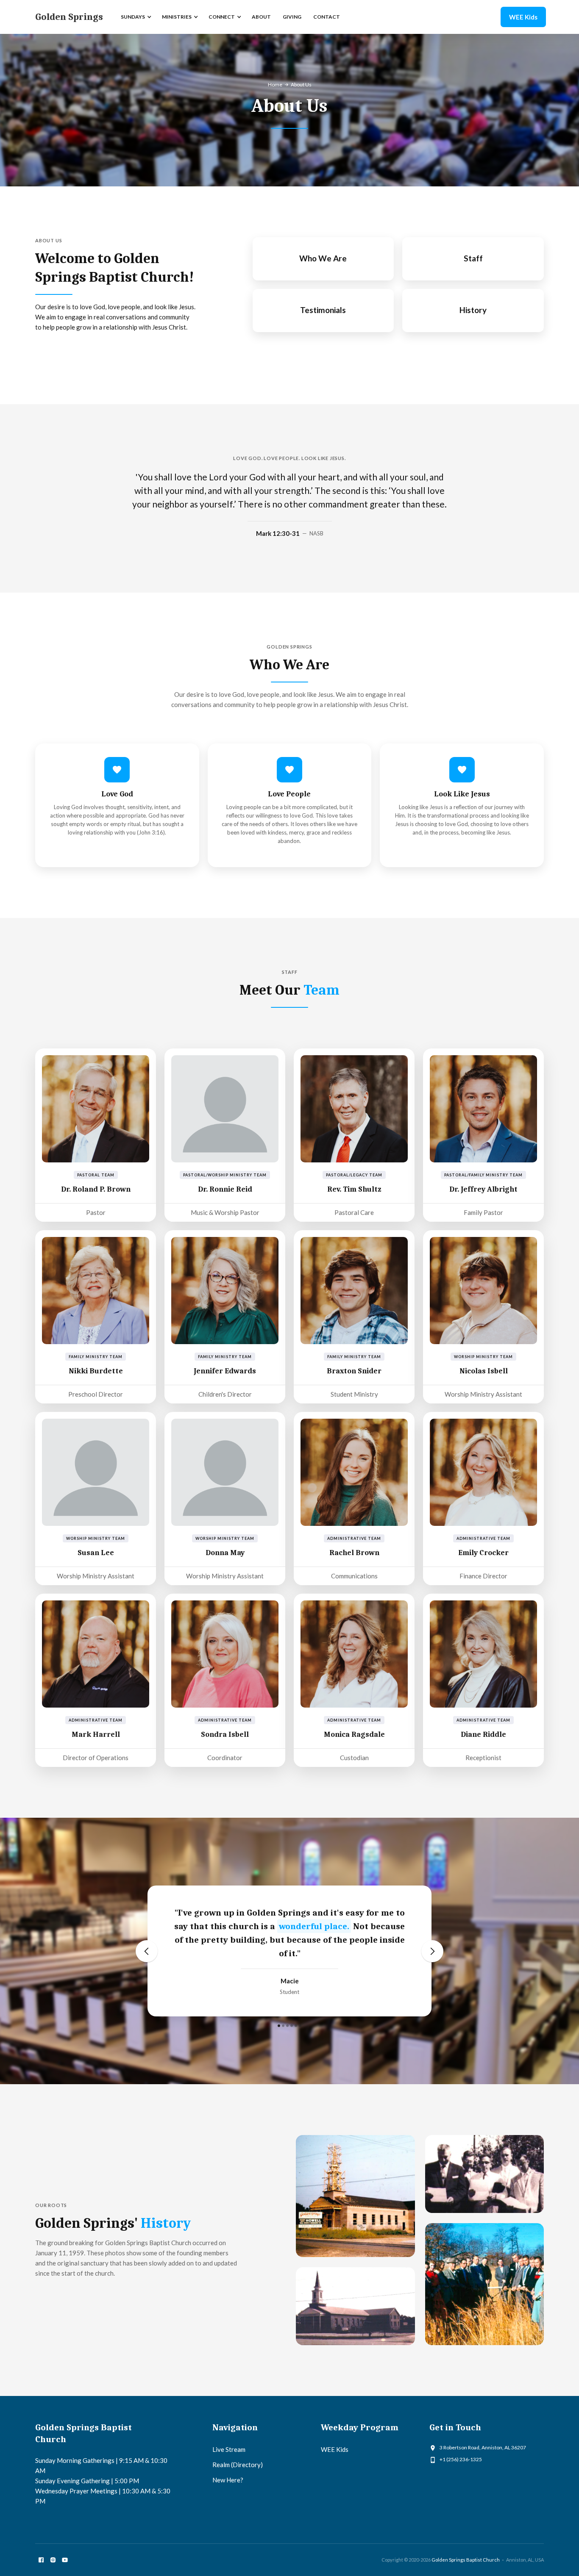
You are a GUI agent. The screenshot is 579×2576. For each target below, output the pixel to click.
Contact (327, 17)
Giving (292, 17)
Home (275, 85)
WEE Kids (523, 17)
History (473, 310)
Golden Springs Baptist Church (466, 2560)
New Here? (228, 2480)
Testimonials (323, 310)
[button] (135, 17)
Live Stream (229, 2449)
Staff (473, 258)
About (261, 17)
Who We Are (323, 258)
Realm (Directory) (238, 2465)
